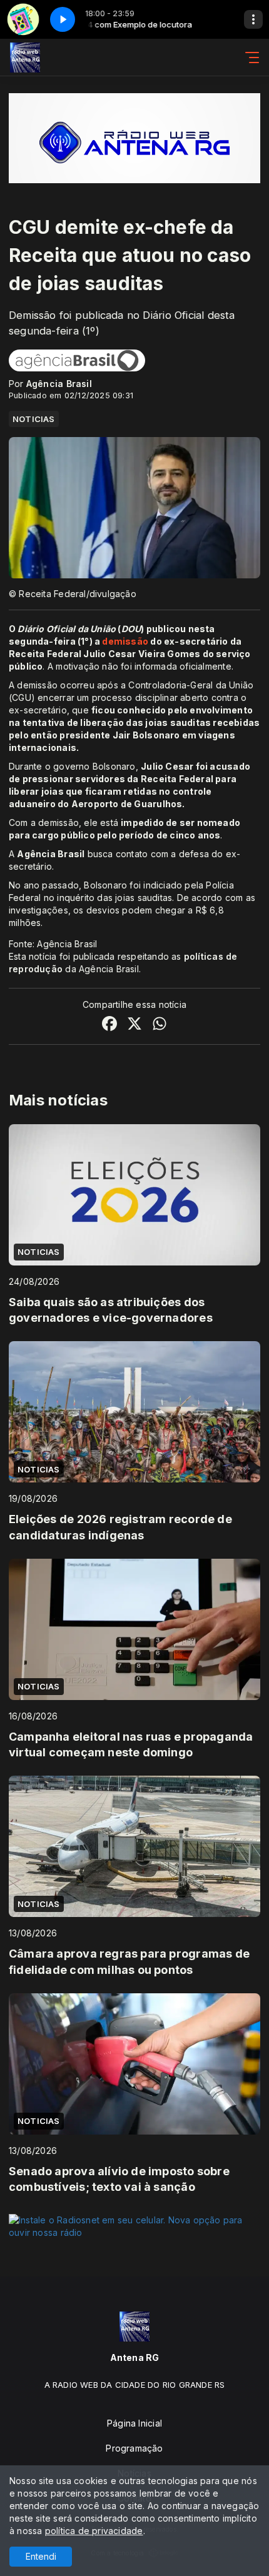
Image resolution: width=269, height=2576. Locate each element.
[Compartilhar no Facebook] (109, 1025)
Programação (134, 2448)
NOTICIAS (34, 419)
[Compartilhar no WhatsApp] (160, 1025)
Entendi (41, 2556)
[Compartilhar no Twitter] (134, 1025)
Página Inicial (134, 2423)
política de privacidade (94, 2531)
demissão (126, 641)
